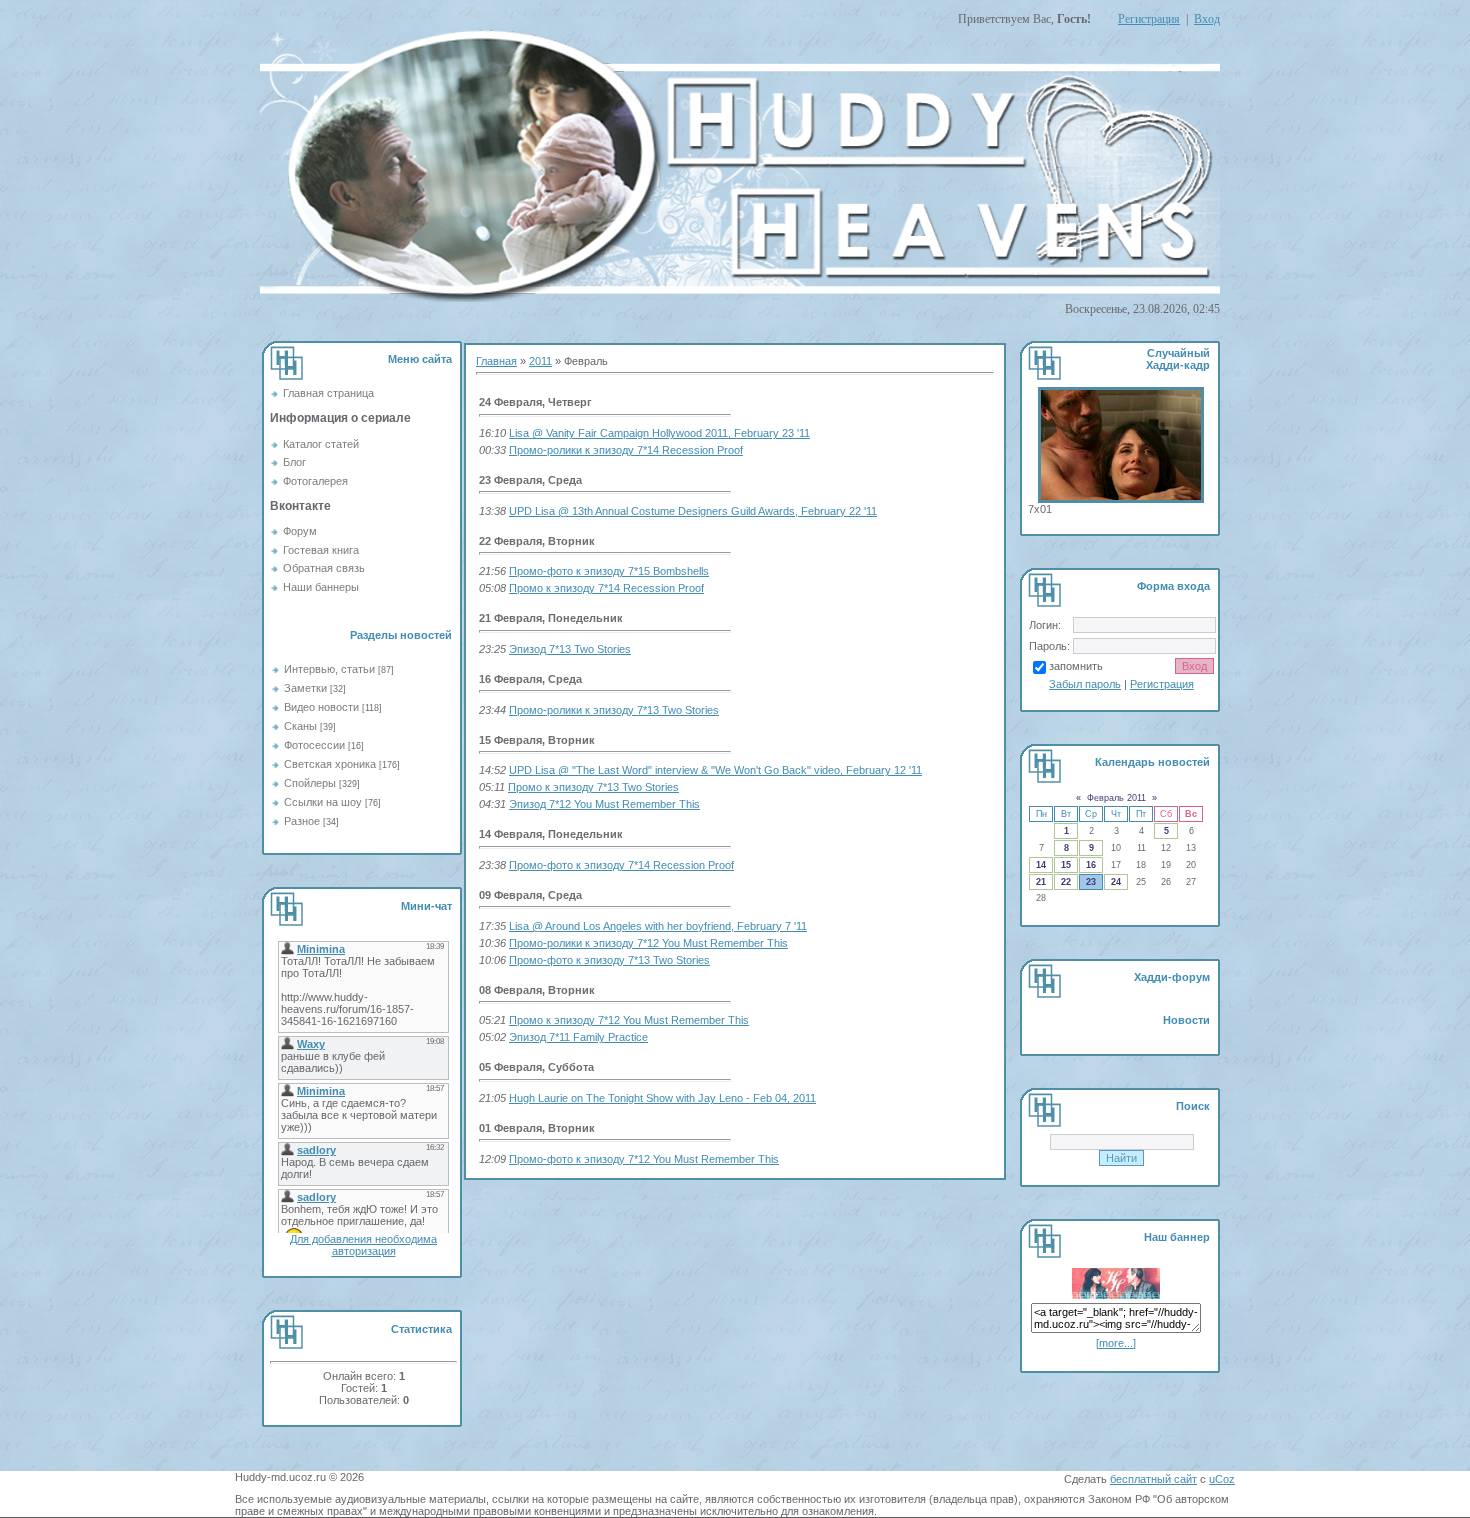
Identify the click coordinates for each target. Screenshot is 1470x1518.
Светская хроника (330, 764)
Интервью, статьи (329, 669)
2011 (540, 361)
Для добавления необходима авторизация (363, 1245)
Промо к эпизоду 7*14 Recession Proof (606, 588)
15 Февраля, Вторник (537, 740)
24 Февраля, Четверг (535, 402)
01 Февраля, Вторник (537, 1128)
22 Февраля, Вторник (537, 541)
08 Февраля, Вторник (537, 990)
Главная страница (328, 393)
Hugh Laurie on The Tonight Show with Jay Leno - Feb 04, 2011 (662, 1098)
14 (1041, 865)
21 (1041, 882)
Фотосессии (314, 745)
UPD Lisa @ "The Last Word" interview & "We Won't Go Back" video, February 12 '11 (715, 770)
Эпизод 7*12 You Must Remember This (604, 804)
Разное (302, 821)
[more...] (1116, 1343)
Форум (300, 531)
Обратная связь (324, 568)
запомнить (1076, 666)
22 (1066, 882)
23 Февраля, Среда (530, 480)
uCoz (1222, 1479)
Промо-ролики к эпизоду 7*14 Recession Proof (626, 450)
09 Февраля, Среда (530, 895)
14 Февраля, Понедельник (551, 834)
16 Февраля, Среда (530, 679)
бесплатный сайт (1153, 1479)
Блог (294, 462)
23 (1091, 882)
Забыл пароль (1085, 684)
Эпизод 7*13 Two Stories (570, 649)
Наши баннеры (321, 587)
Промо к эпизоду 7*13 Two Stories (593, 787)
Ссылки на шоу (323, 802)
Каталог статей (321, 444)
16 (1091, 865)
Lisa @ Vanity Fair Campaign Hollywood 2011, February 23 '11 (659, 433)
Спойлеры (310, 783)
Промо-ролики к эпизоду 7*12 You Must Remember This (648, 943)
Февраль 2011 (1116, 798)
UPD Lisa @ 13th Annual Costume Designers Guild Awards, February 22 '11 (693, 511)
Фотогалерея (315, 481)
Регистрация (1149, 19)
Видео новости (321, 707)
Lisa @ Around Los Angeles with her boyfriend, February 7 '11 (658, 926)
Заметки (305, 688)
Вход (1207, 19)
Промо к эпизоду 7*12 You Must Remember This (629, 1020)
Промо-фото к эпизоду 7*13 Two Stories (609, 960)
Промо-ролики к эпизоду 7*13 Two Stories (614, 710)
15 (1066, 865)
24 (1116, 882)
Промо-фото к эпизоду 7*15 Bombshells (609, 571)
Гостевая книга (321, 550)
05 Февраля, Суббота (536, 1067)
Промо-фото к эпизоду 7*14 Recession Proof (621, 865)
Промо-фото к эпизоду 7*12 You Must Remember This (644, 1159)
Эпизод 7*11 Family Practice (578, 1037)
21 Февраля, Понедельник (551, 618)
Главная (496, 361)
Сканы (300, 726)
